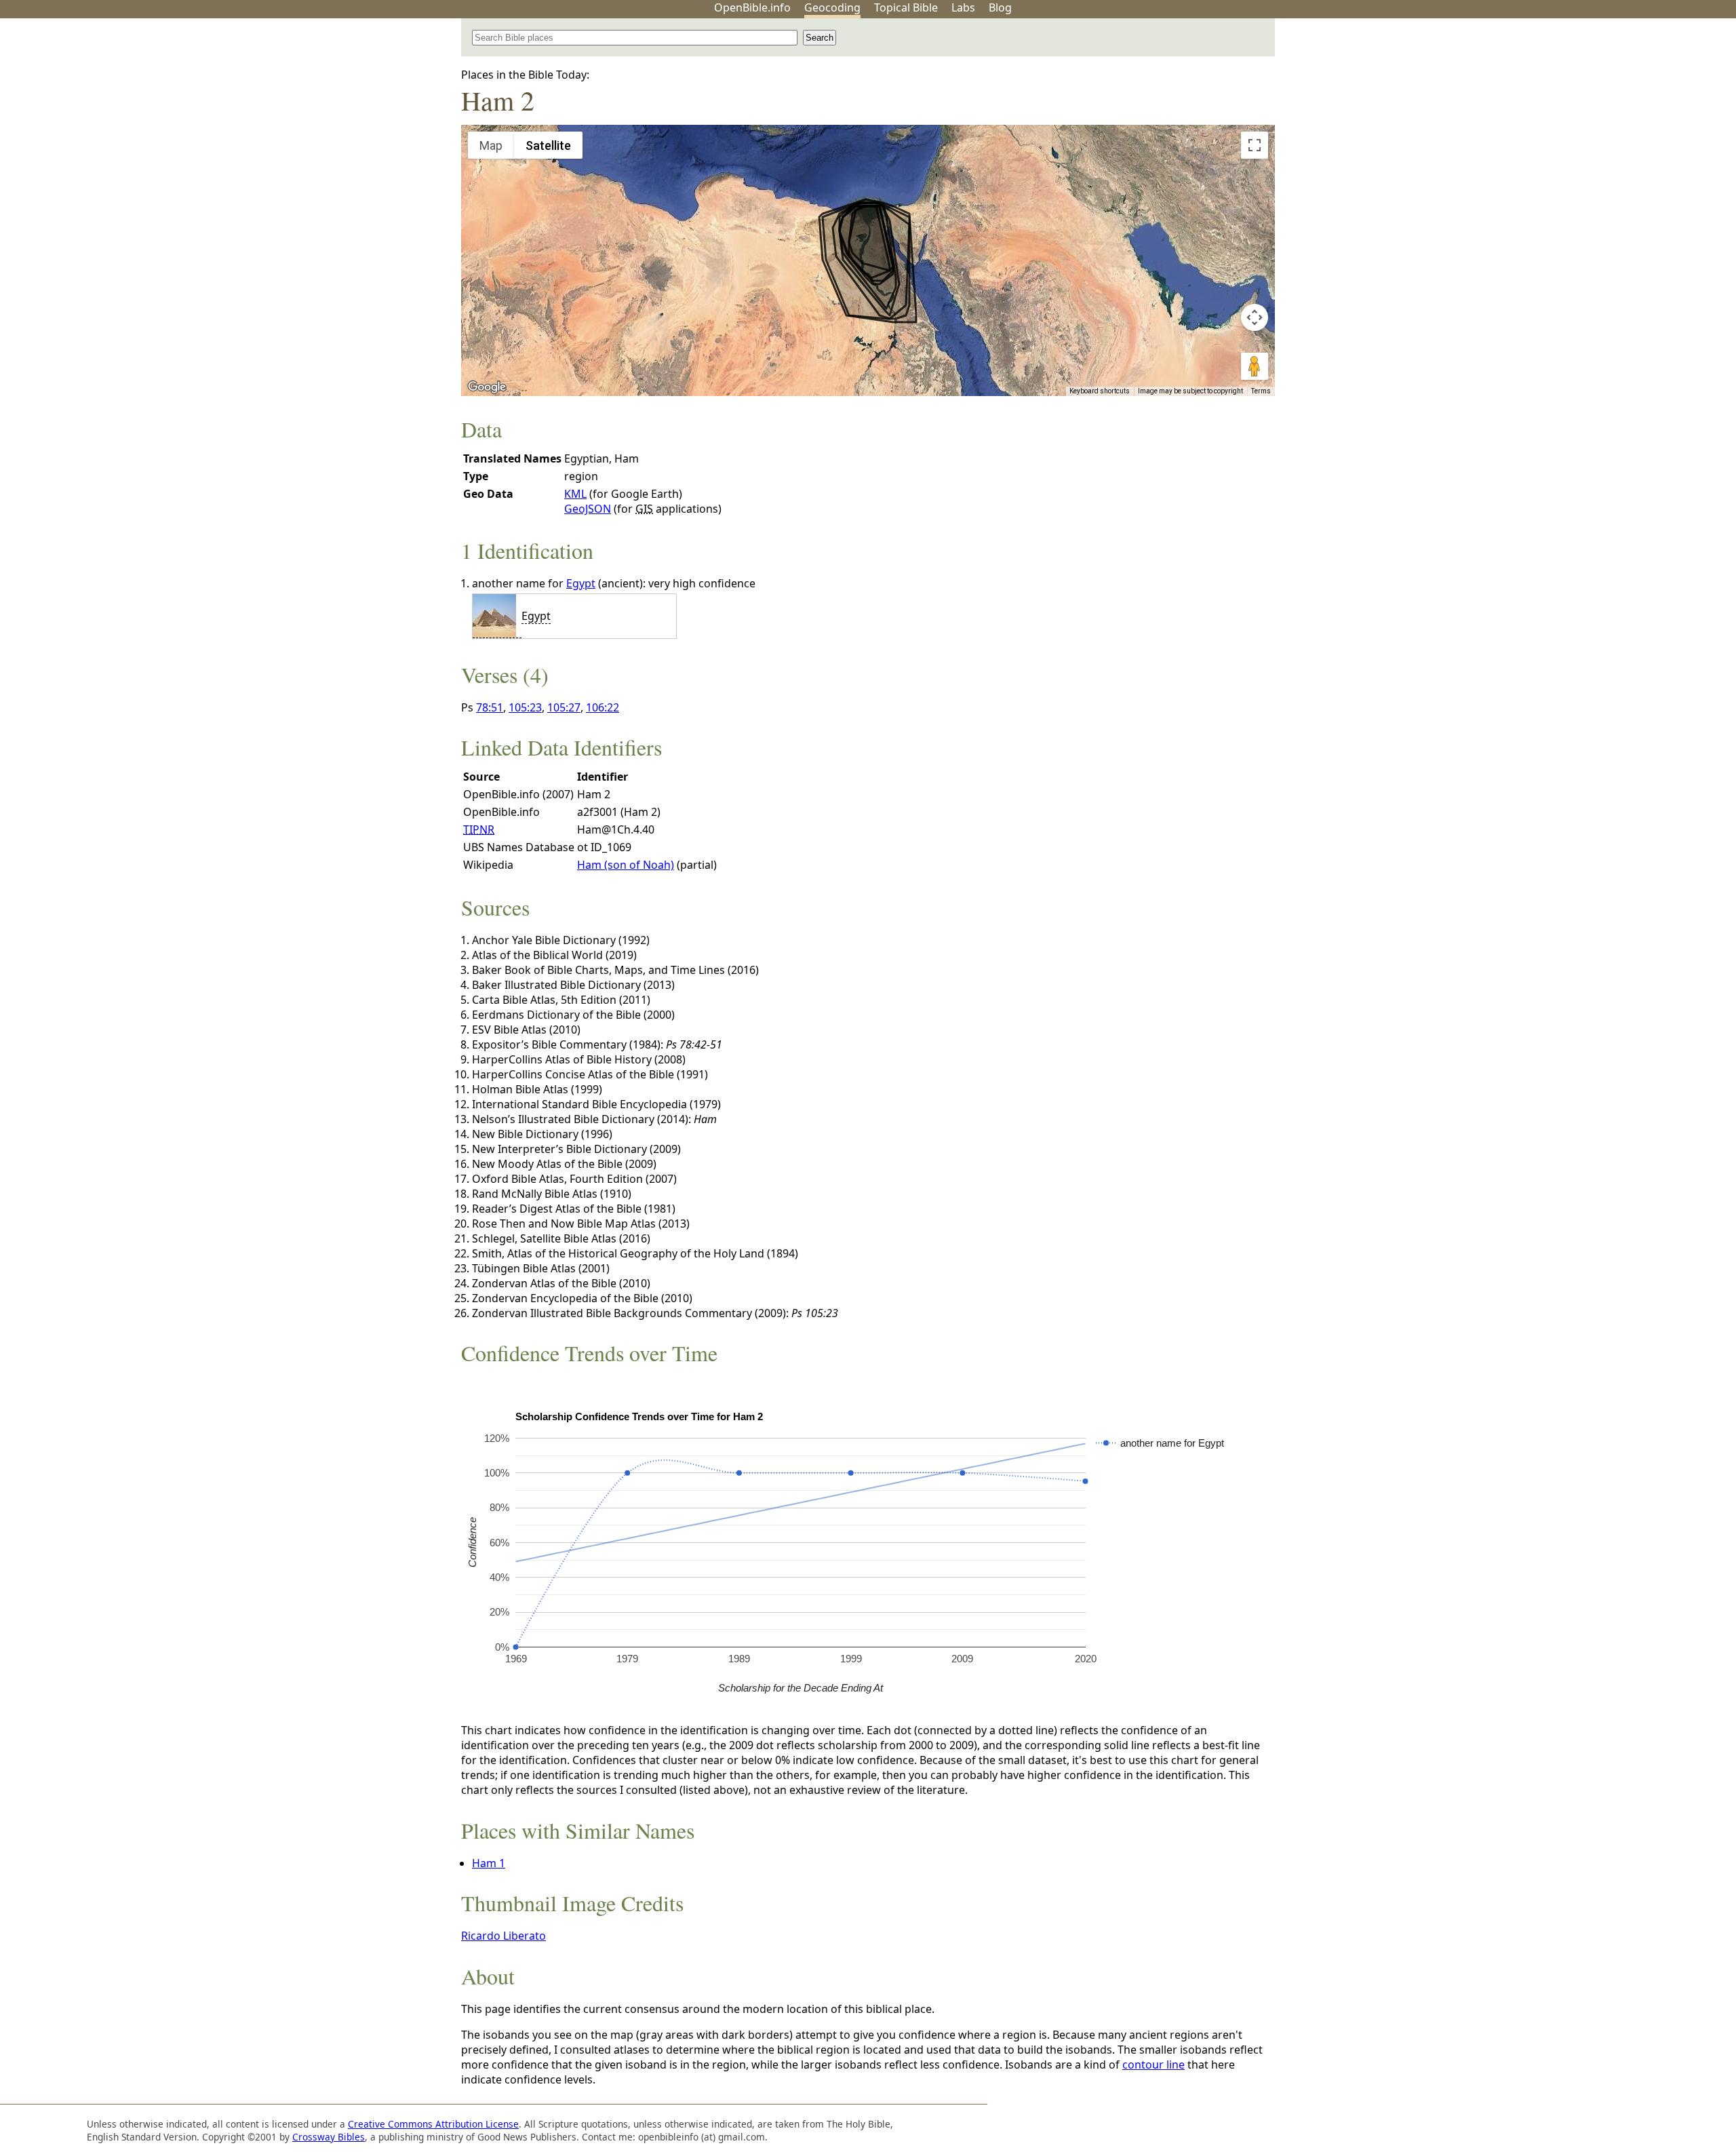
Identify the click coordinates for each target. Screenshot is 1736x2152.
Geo (832, 7)
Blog (1000, 7)
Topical (906, 7)
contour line (1153, 2065)
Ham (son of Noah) (626, 865)
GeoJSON (588, 509)
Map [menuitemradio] (491, 145)
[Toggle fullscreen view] (1255, 145)
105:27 (564, 707)
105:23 (525, 707)
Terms (1261, 391)
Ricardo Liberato (504, 1936)
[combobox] (635, 38)
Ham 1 (489, 1863)
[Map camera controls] (1255, 317)
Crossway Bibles (329, 2137)
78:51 (490, 707)
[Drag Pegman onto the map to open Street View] (1255, 366)
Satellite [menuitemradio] (548, 145)
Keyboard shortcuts (1100, 391)
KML (575, 494)
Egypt (581, 583)
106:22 (603, 707)
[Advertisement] (1599, 124)
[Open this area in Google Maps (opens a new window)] (487, 387)
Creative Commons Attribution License (433, 2124)
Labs (963, 7)
